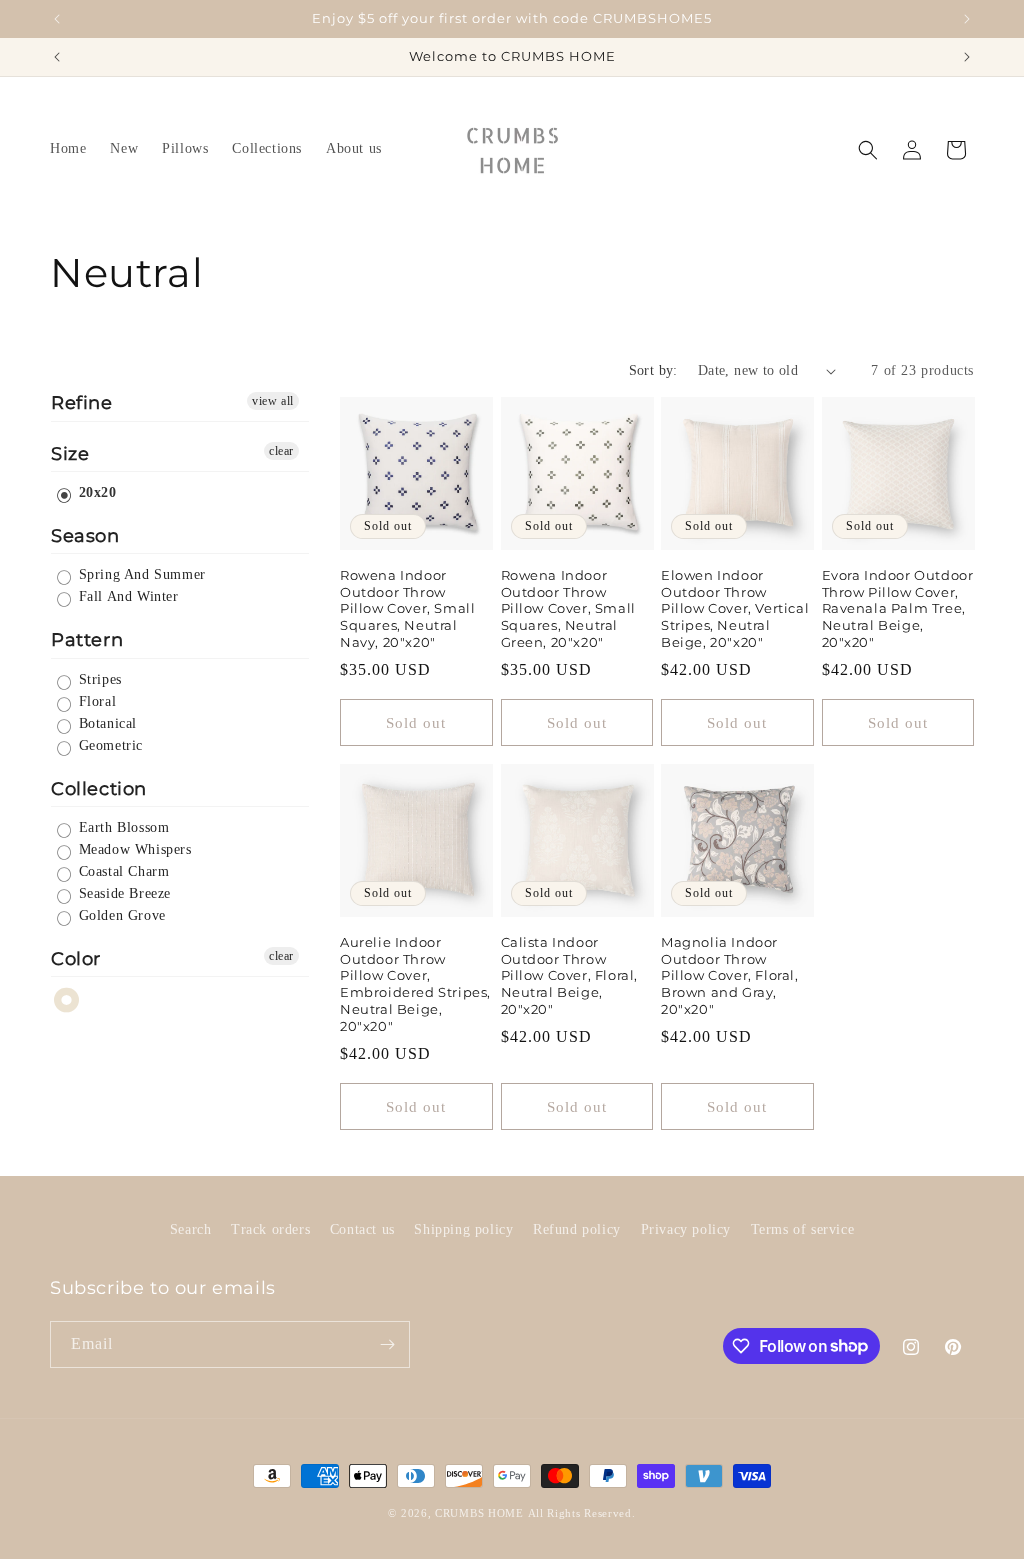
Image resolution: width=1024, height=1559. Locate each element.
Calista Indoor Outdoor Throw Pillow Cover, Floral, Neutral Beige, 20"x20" (570, 976)
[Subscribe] (387, 1344)
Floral (95, 701)
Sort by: (653, 370)
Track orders (270, 1229)
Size (70, 454)
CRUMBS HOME (479, 1513)
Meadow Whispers (133, 849)
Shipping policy (463, 1229)
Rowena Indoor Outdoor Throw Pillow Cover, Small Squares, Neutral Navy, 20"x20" (407, 609)
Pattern (87, 640)
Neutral (67, 1000)
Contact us (362, 1229)
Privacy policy (686, 1229)
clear (281, 451)
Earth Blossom (121, 827)
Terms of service (803, 1229)
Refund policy (577, 1229)
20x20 (95, 492)
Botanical (105, 723)
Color (76, 959)
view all (273, 401)
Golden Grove (120, 915)
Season (85, 536)
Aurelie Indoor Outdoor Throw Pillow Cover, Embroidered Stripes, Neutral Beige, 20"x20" (415, 984)
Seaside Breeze (122, 893)
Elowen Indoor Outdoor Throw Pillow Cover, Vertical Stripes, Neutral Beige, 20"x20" (735, 609)
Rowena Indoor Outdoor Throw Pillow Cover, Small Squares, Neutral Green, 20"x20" (568, 609)
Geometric (108, 745)
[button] (868, 150)
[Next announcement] (967, 19)
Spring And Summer (140, 574)
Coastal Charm (121, 871)
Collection (99, 789)
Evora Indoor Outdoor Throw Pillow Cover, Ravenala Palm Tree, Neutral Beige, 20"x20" (898, 609)
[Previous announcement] (57, 19)
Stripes (98, 679)
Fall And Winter (126, 596)
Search (191, 1229)
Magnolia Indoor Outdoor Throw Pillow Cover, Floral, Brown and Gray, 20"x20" (730, 976)
